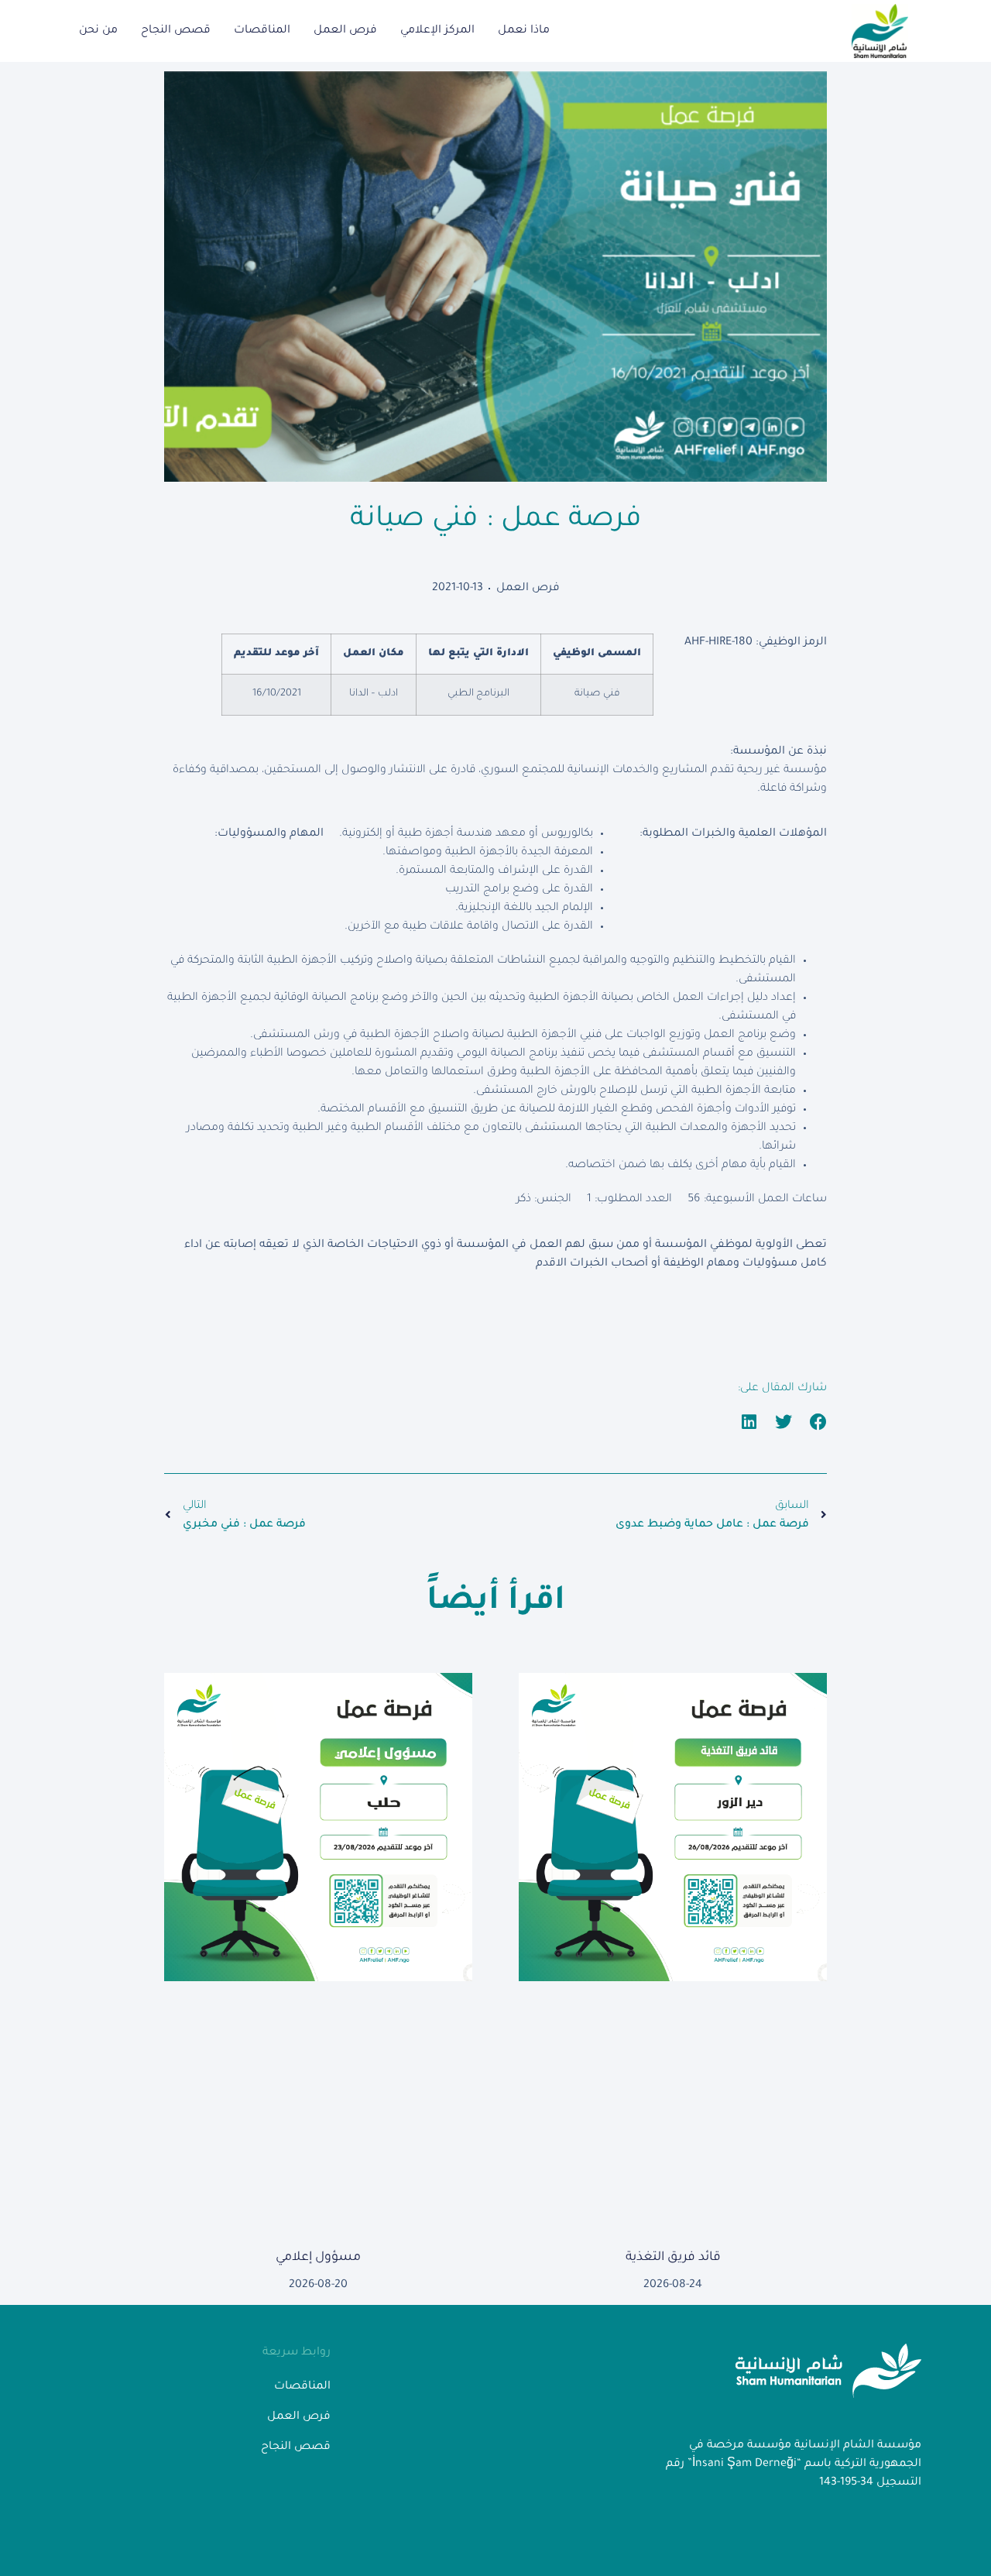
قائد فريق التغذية (673, 2258)
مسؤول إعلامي (318, 2258)
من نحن (98, 31)
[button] (819, 1422)
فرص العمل (345, 31)
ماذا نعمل (524, 31)
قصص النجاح (176, 31)
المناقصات (262, 31)
